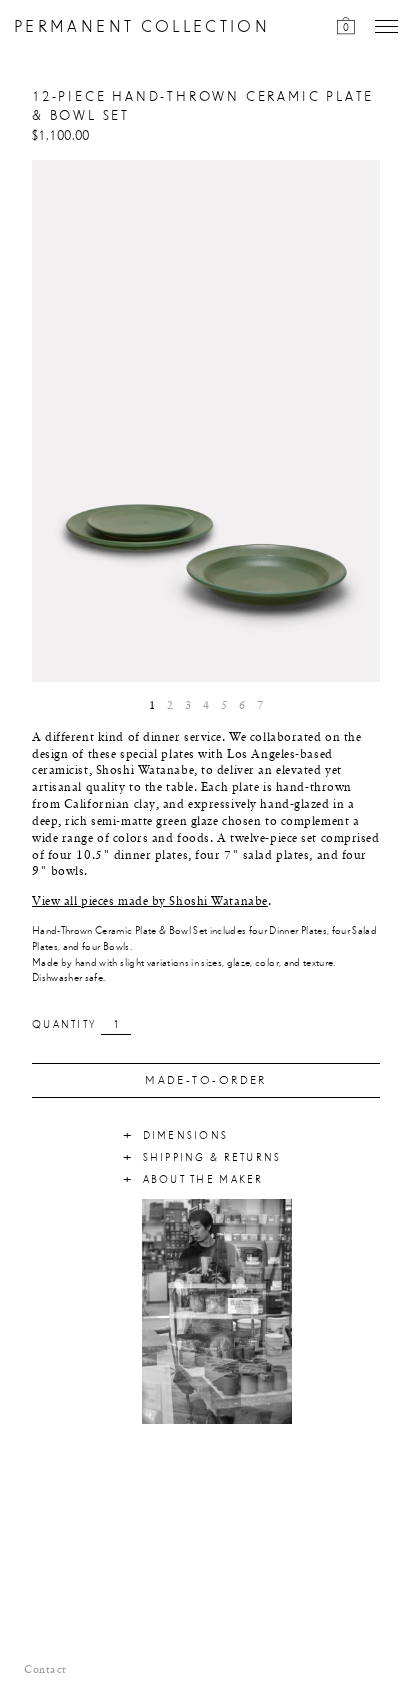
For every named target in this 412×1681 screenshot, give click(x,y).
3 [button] (188, 706)
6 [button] (242, 706)
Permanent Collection (142, 27)
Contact (45, 1670)
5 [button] (224, 706)
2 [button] (170, 706)
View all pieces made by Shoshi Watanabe (150, 902)
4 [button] (206, 706)
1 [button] (152, 706)
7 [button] (260, 706)
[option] (206, 421)
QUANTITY (64, 1025)
